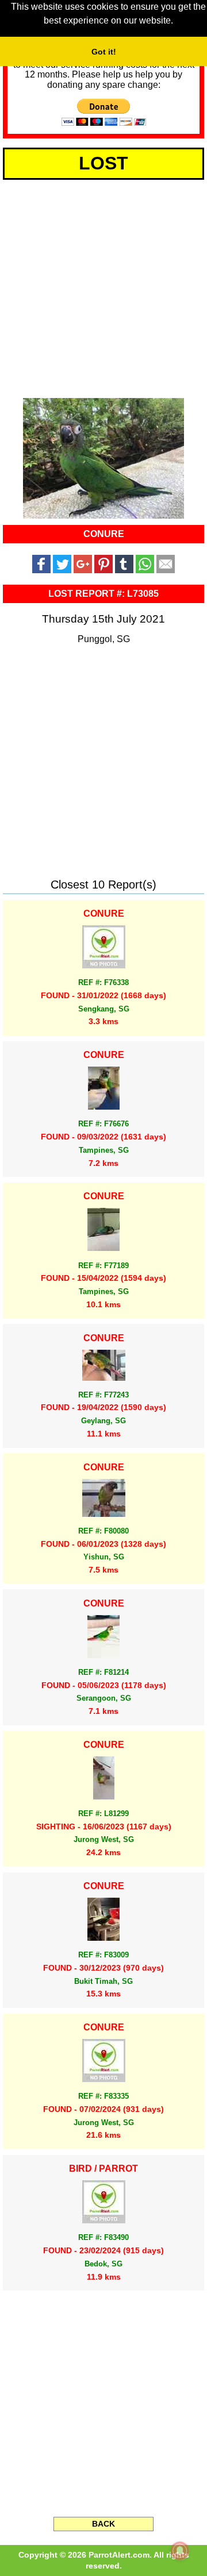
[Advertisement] (103, 287)
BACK (103, 2524)
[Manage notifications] (180, 2551)
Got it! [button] (104, 52)
